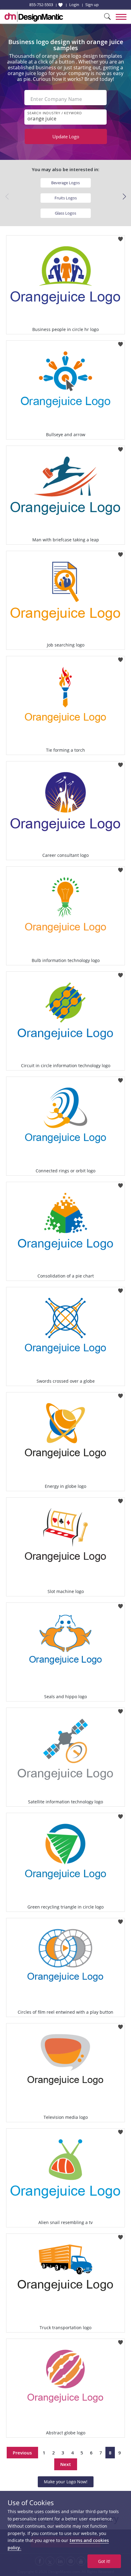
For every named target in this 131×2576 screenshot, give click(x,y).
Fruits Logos (66, 198)
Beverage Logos (65, 183)
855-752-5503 (41, 5)
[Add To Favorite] (120, 237)
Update (66, 136)
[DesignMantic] (34, 17)
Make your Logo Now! (66, 2482)
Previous (22, 2453)
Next (66, 2464)
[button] (124, 197)
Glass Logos (65, 213)
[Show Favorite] (60, 5)
